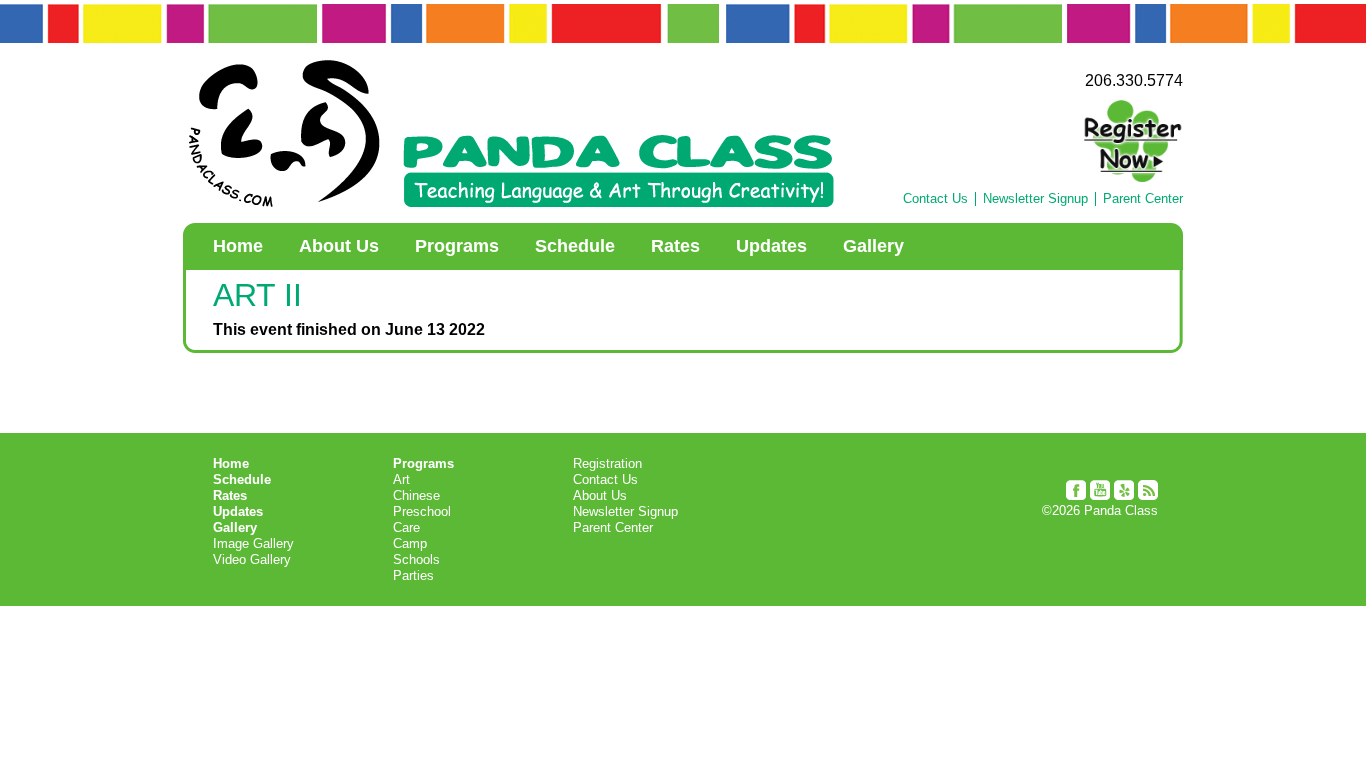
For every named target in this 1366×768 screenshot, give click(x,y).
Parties (413, 575)
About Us (339, 246)
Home (238, 246)
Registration (607, 463)
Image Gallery (253, 543)
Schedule (575, 246)
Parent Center (1143, 199)
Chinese (416, 495)
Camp (410, 543)
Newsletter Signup (1035, 199)
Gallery (873, 246)
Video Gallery (252, 559)
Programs (457, 246)
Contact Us (935, 199)
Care (406, 527)
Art (401, 479)
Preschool (422, 511)
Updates (771, 246)
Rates (675, 246)
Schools (416, 559)
